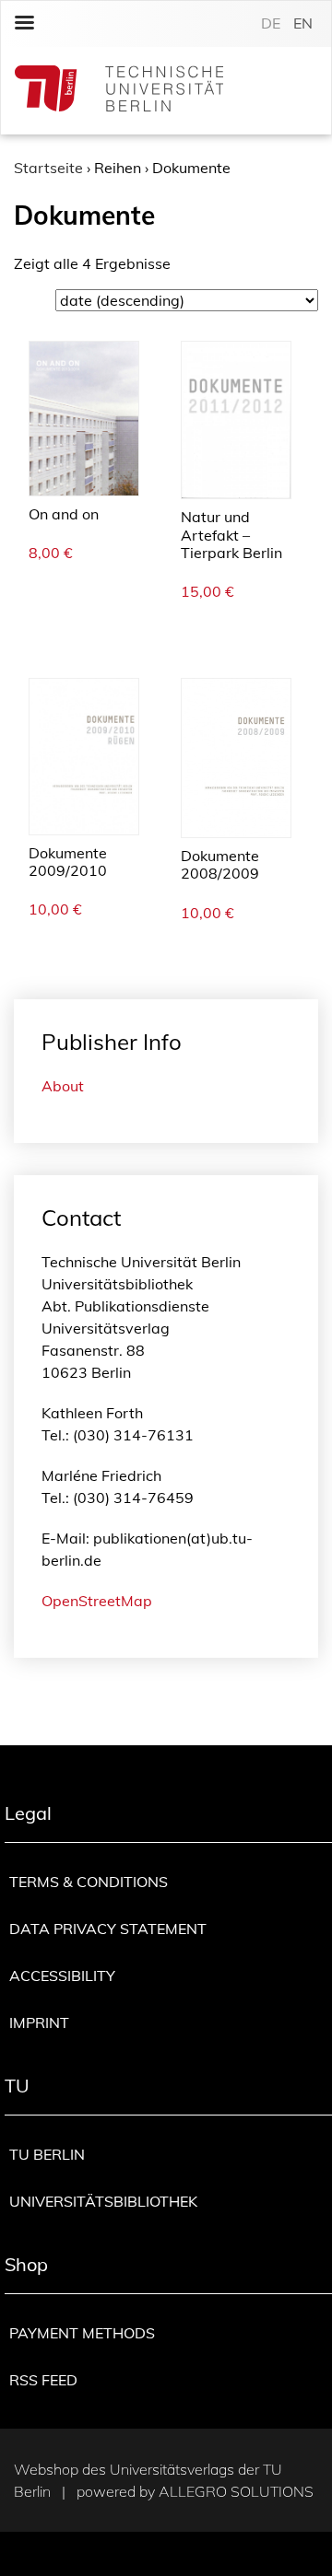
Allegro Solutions (236, 2491)
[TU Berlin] (119, 91)
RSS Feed (43, 2380)
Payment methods (82, 2333)
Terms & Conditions (89, 1882)
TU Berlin (47, 2154)
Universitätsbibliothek (103, 2201)
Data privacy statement (108, 1929)
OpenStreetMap (97, 1601)
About (63, 1086)
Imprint (39, 2022)
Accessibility (62, 1976)
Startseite (48, 168)
